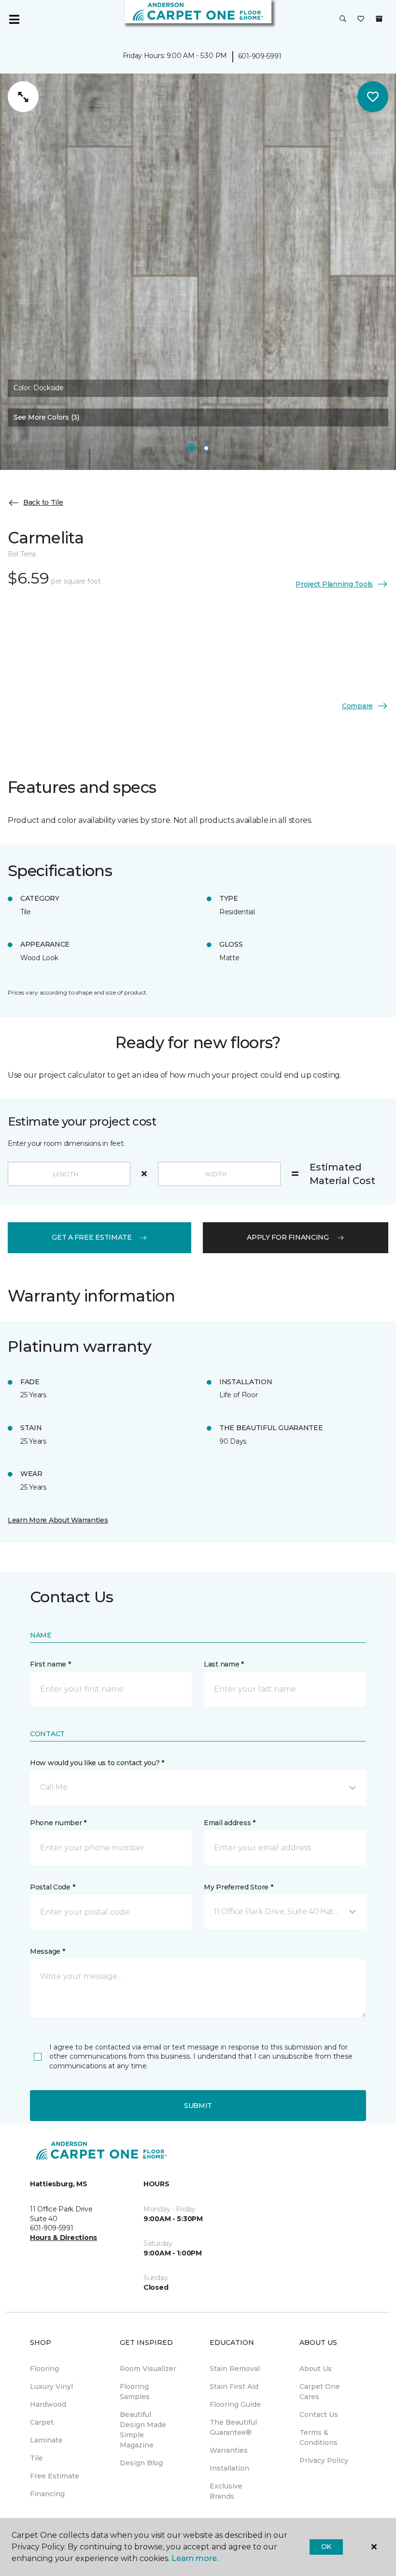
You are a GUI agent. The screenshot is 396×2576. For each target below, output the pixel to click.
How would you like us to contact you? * (97, 1763)
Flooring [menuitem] (44, 2369)
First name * (50, 1664)
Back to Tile (43, 502)
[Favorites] (361, 19)
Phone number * (58, 1823)
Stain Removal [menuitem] (235, 2369)
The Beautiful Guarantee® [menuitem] (233, 2427)
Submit (198, 2106)
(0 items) (379, 19)
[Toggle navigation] (14, 19)
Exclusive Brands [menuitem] (226, 2491)
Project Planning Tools (334, 584)
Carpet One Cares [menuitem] (320, 2392)
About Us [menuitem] (316, 2369)
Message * (47, 1951)
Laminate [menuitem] (46, 2440)
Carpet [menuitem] (42, 2422)
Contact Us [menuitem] (319, 2415)
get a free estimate (92, 1237)
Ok (326, 2547)
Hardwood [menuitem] (48, 2404)
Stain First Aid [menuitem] (234, 2386)
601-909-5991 (260, 56)
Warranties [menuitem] (229, 2450)
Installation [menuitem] (229, 2468)
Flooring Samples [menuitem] (135, 2392)
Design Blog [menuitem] (141, 2463)
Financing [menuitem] (47, 2494)
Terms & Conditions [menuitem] (318, 2437)
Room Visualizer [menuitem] (148, 2369)
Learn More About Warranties (58, 1520)
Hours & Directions (64, 2238)
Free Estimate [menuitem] (55, 2476)
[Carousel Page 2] (206, 448)
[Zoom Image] (23, 97)
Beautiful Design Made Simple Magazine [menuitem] (143, 2430)
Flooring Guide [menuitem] (235, 2404)
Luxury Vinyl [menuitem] (51, 2386)
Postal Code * (52, 1887)
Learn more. (195, 2558)
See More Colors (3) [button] (46, 417)
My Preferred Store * (238, 1887)
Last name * (224, 1664)
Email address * (230, 1823)
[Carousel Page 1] (192, 448)
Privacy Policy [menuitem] (324, 2460)
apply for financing (288, 1237)
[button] (343, 19)
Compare (357, 706)
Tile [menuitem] (36, 2458)
